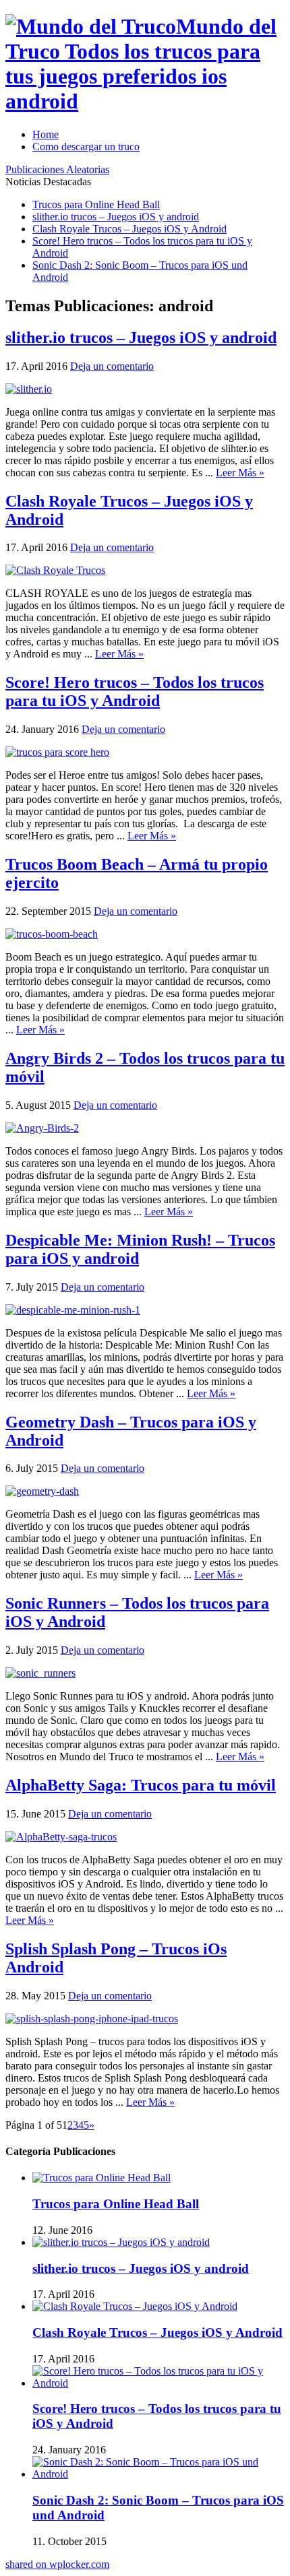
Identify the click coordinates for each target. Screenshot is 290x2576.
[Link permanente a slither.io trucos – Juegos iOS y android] (29, 389)
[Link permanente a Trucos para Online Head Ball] (101, 2178)
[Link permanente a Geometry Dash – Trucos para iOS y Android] (42, 1491)
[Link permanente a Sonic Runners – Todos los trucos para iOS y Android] (40, 1673)
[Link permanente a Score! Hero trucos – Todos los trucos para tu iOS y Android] (57, 752)
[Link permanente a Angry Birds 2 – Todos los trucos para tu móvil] (42, 1128)
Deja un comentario (112, 366)
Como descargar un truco (86, 147)
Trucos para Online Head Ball (96, 204)
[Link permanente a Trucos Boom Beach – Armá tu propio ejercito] (52, 934)
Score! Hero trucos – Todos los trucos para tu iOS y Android (135, 691)
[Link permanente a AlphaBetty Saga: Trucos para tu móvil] (61, 1837)
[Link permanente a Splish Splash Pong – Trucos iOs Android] (92, 2019)
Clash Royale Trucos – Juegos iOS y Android (129, 229)
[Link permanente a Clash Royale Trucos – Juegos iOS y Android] (55, 570)
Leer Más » (240, 473)
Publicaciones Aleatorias (57, 169)
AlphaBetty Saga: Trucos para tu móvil (141, 1785)
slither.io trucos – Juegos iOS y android (116, 217)
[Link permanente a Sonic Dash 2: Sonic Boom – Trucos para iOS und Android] (158, 2474)
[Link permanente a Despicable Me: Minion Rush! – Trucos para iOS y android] (73, 1310)
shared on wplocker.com (57, 2564)
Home (46, 134)
